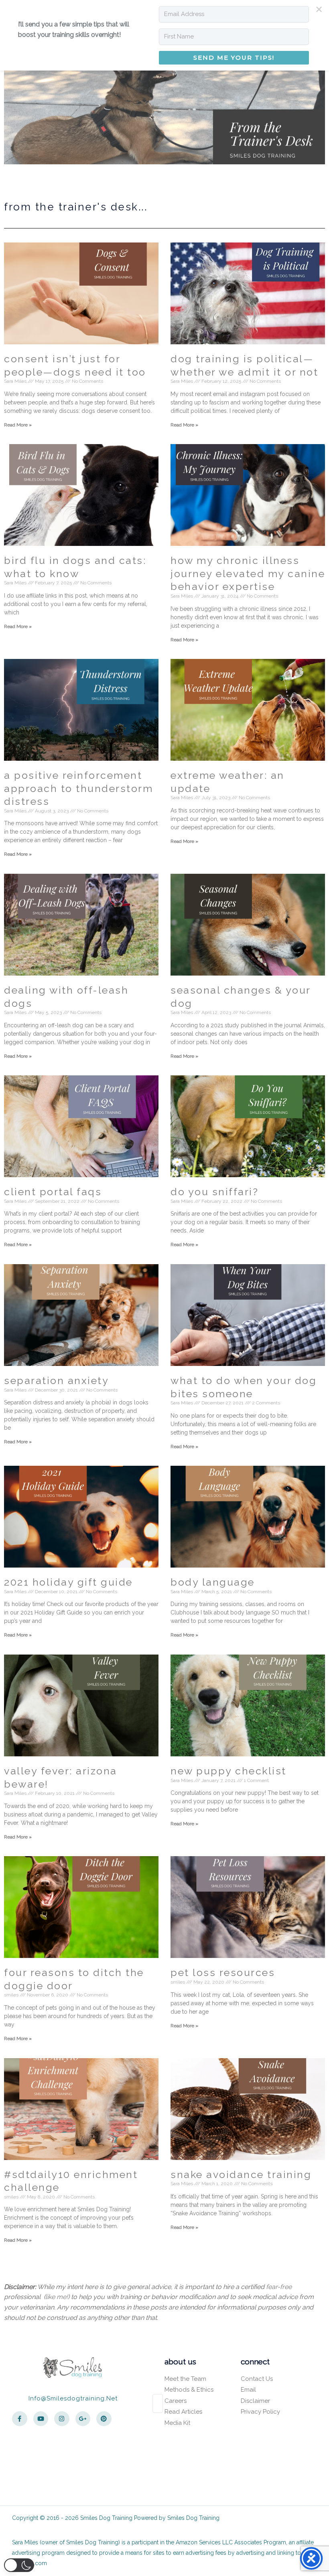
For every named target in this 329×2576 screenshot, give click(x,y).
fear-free (279, 2287)
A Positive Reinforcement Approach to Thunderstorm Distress (78, 788)
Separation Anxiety (56, 1380)
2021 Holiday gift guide (68, 1582)
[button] (19, 2565)
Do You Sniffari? (214, 1192)
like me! (57, 2297)
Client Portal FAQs (53, 1192)
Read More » (18, 425)
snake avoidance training (241, 2174)
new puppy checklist (228, 1771)
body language (213, 1582)
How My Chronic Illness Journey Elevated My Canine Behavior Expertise (248, 573)
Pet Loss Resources (223, 1972)
